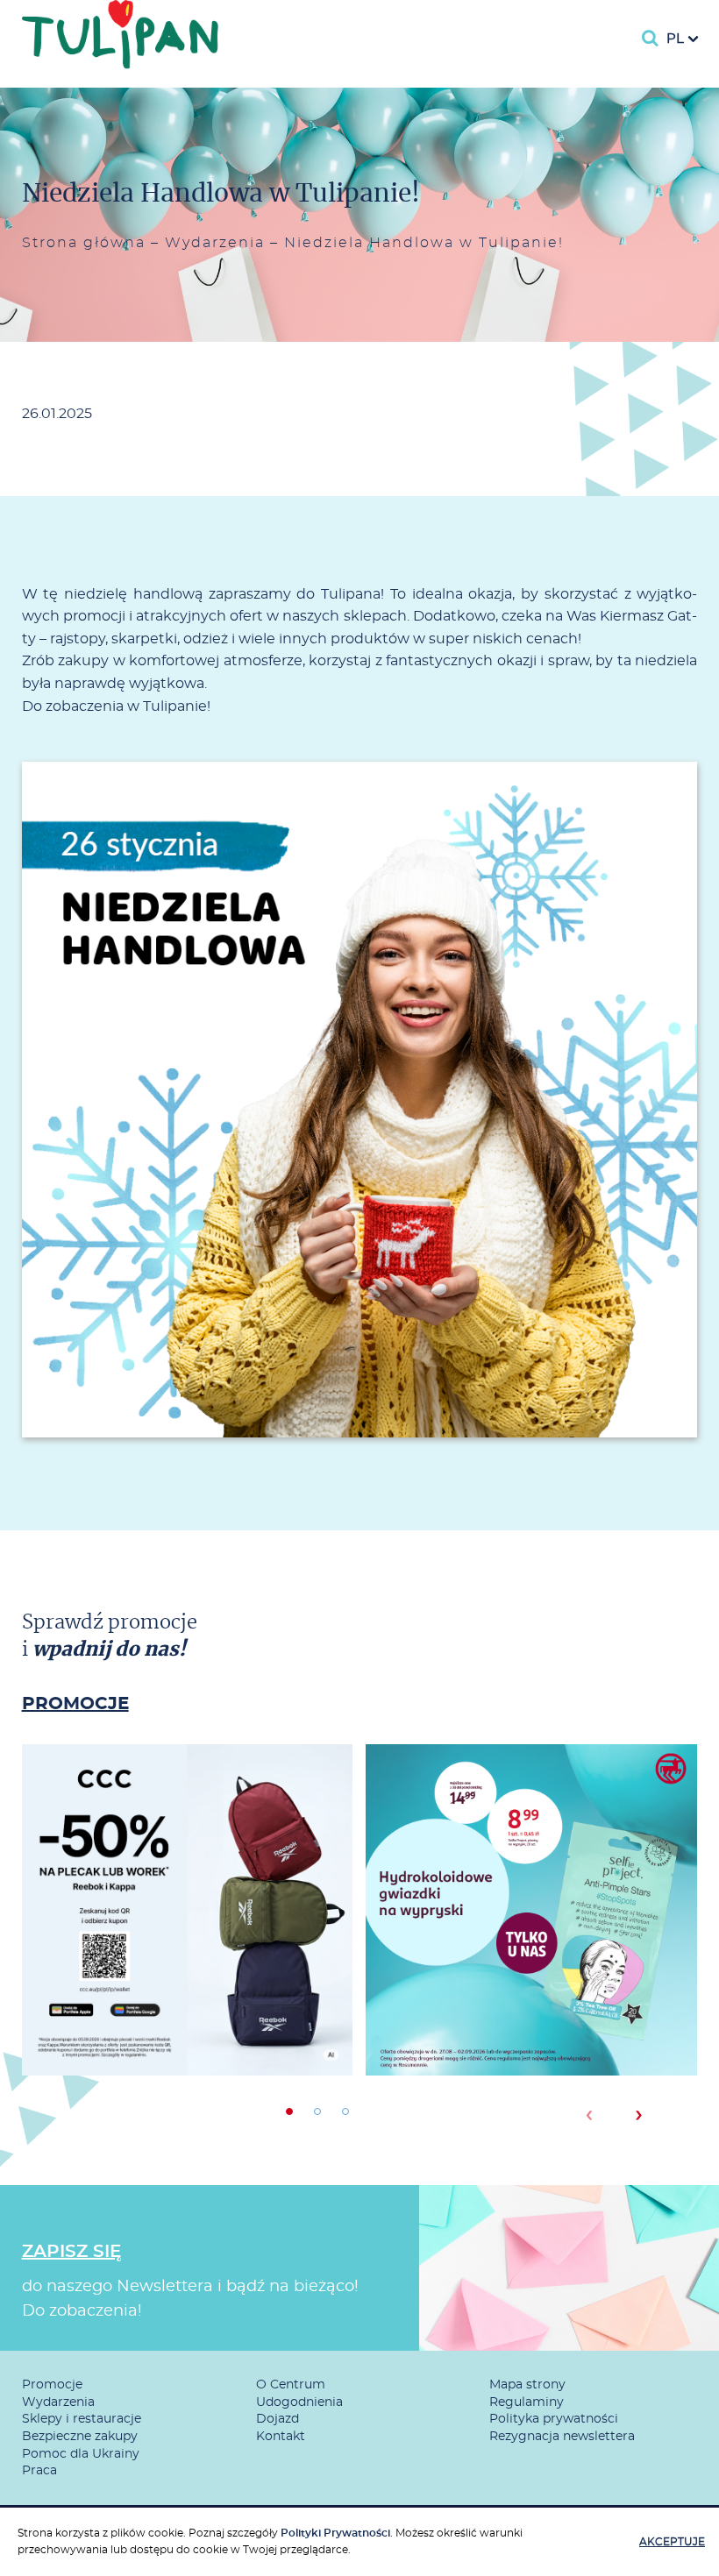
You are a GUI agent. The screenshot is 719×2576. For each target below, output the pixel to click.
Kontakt (281, 2437)
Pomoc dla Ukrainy (81, 2454)
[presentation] (589, 2115)
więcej (188, 1973)
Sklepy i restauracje (82, 2419)
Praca (39, 2471)
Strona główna (84, 243)
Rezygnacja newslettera (562, 2437)
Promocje (52, 2385)
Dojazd (278, 2419)
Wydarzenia (215, 243)
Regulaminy (527, 2402)
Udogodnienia (299, 2402)
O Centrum (291, 2385)
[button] (289, 2111)
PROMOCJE (75, 1704)
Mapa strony (527, 2385)
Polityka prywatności (554, 2419)
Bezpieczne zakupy (80, 2437)
